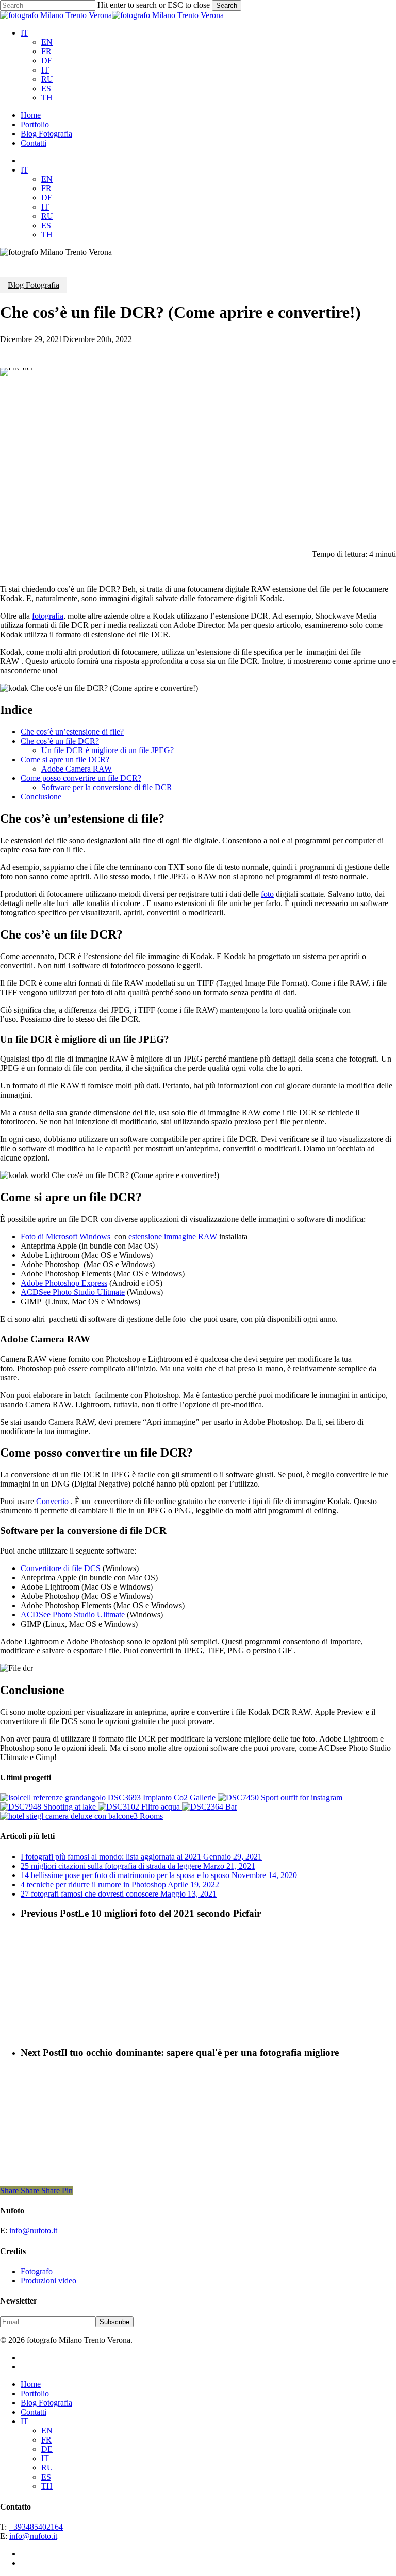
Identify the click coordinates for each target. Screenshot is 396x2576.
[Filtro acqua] (140, 1807)
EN (47, 42)
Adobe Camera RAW (77, 769)
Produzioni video (48, 2281)
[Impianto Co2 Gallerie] (109, 1797)
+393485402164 (36, 2527)
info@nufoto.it (33, 2231)
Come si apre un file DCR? (65, 760)
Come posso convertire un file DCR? (81, 778)
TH (47, 98)
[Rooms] (81, 1816)
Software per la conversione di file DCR (107, 787)
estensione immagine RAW (173, 1236)
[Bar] (210, 1807)
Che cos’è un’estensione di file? (72, 732)
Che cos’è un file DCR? (60, 741)
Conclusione (41, 797)
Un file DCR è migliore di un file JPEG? (108, 750)
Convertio (52, 1501)
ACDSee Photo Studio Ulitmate (73, 1292)
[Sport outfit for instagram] (280, 1797)
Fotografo (37, 2271)
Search (227, 5)
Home (31, 2384)
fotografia (48, 616)
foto (267, 894)
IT (24, 33)
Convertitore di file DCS (61, 1568)
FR (46, 51)
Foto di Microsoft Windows (65, 1236)
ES (46, 88)
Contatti (34, 2412)
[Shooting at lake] (49, 1807)
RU (47, 79)
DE (47, 61)
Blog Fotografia (34, 285)
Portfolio (35, 2393)
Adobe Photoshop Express (64, 1283)
